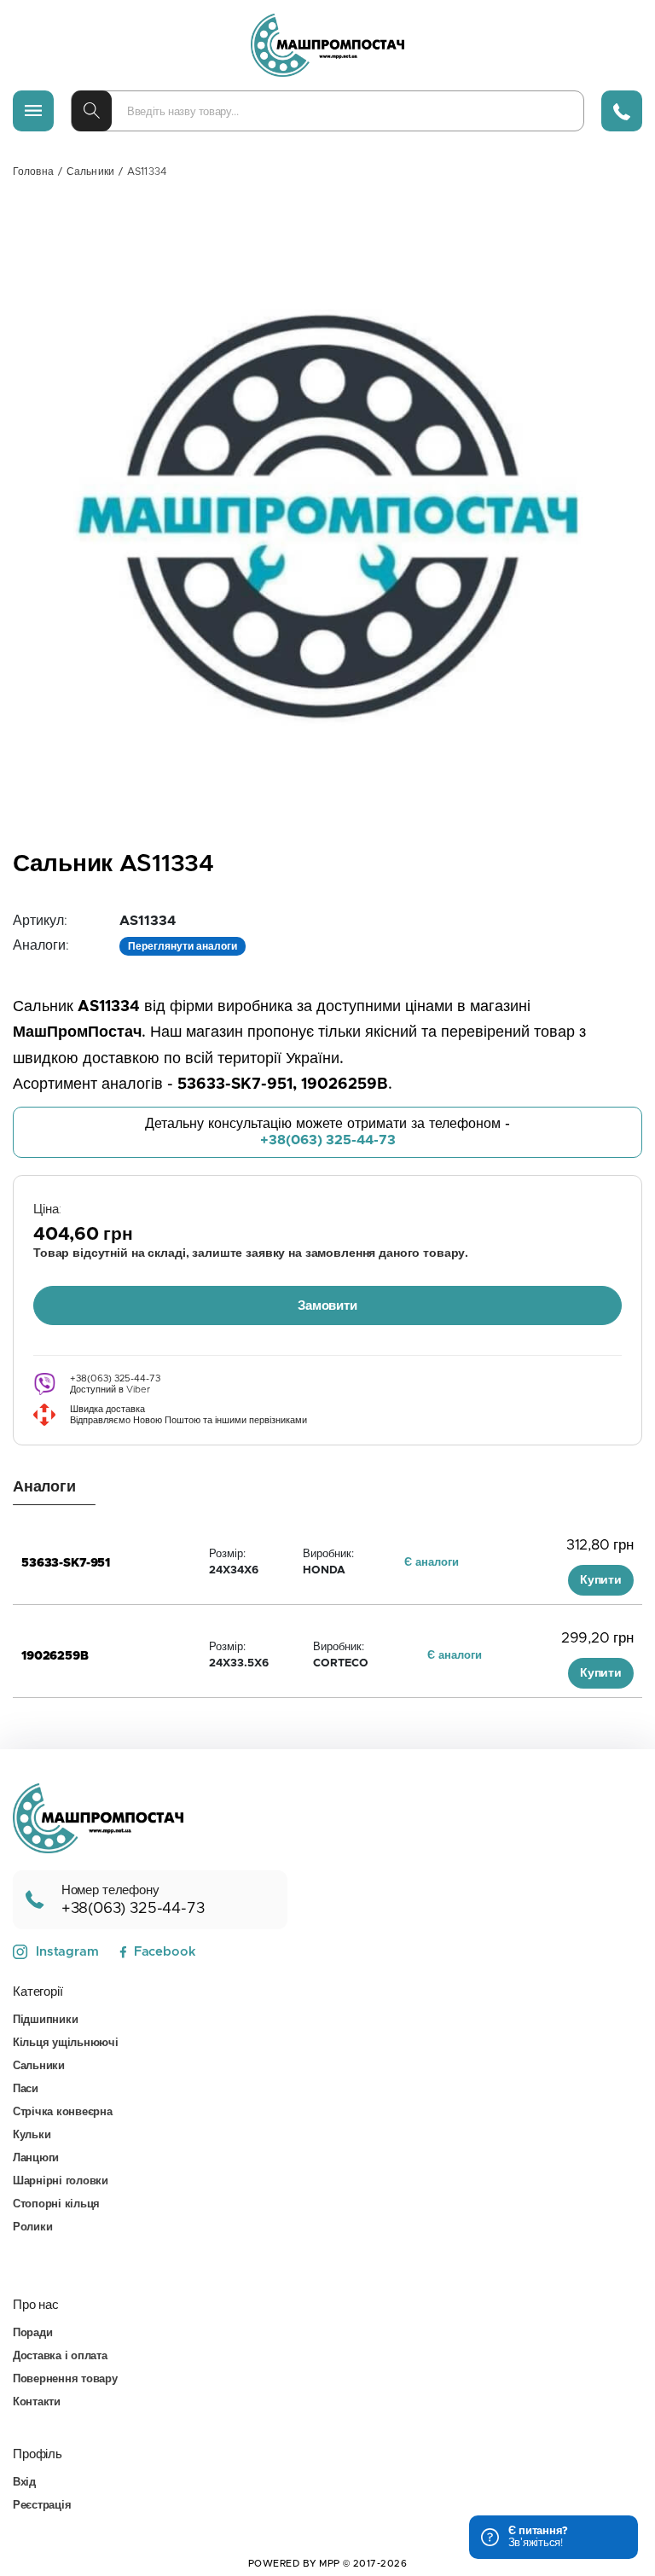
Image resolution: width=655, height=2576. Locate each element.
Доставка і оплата (60, 2356)
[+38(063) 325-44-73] (622, 111)
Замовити (327, 1306)
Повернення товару (65, 2379)
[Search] (92, 111)
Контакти (37, 2402)
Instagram (67, 1952)
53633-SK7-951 (66, 1563)
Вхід (24, 2483)
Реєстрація (42, 2506)
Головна (33, 172)
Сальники (90, 172)
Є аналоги (432, 1563)
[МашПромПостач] (327, 45)
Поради (32, 2333)
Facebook (165, 1952)
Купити (601, 1580)
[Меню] (33, 111)
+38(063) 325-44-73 (328, 1140)
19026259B (55, 1656)
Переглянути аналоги (183, 946)
